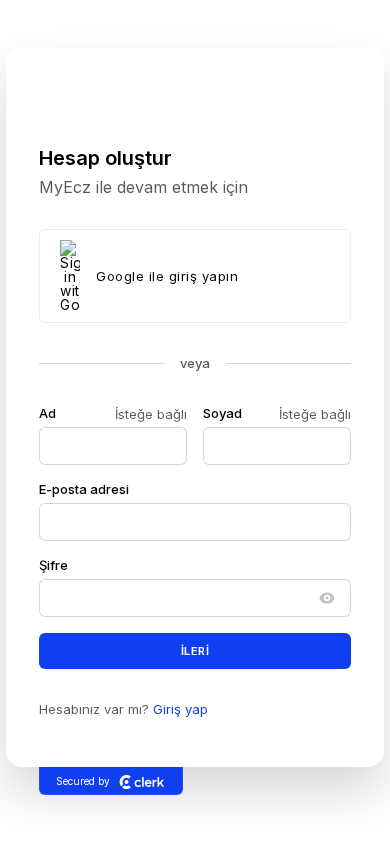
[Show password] (327, 598)
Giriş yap (180, 709)
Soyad (222, 413)
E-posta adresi (84, 489)
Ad (47, 413)
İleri (195, 651)
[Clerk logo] (142, 781)
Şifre (53, 565)
